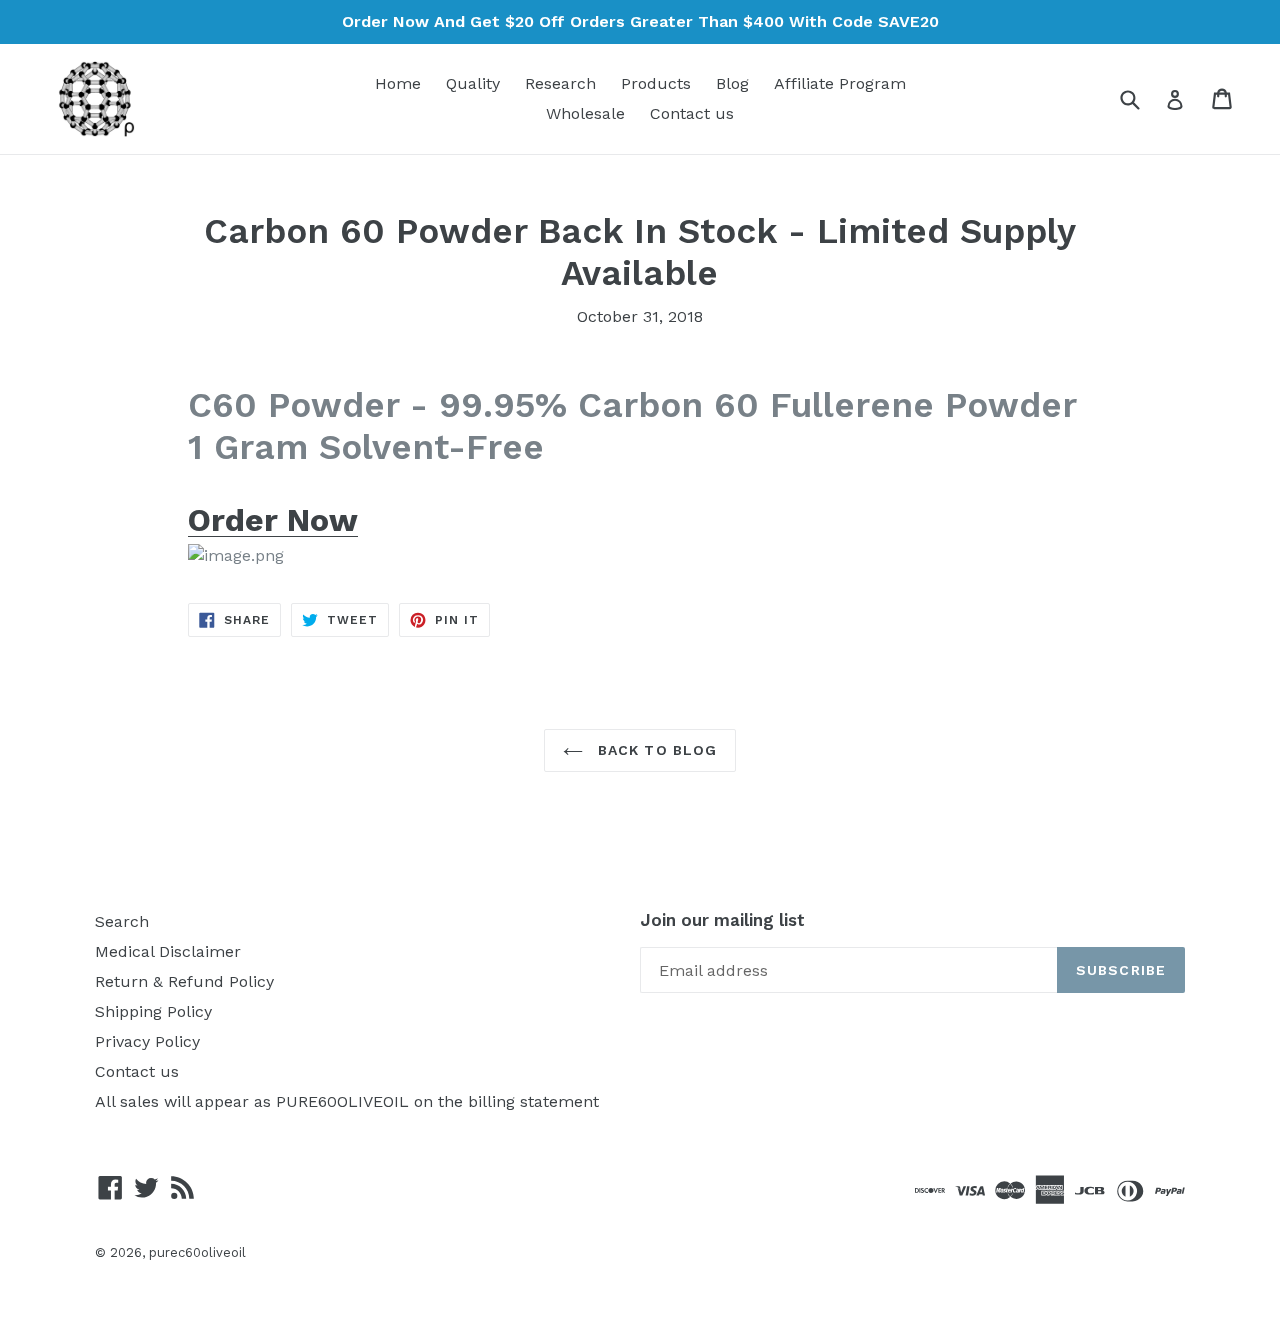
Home (398, 83)
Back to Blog (655, 750)
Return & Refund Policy (184, 981)
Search (122, 921)
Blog (732, 83)
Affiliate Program (840, 83)
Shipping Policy (153, 1011)
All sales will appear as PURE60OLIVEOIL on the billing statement (347, 1101)
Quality (473, 83)
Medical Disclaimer (168, 951)
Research (560, 83)
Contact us (692, 113)
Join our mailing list (722, 920)
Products (656, 83)
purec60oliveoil (197, 1252)
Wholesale (585, 113)
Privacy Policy (147, 1041)
